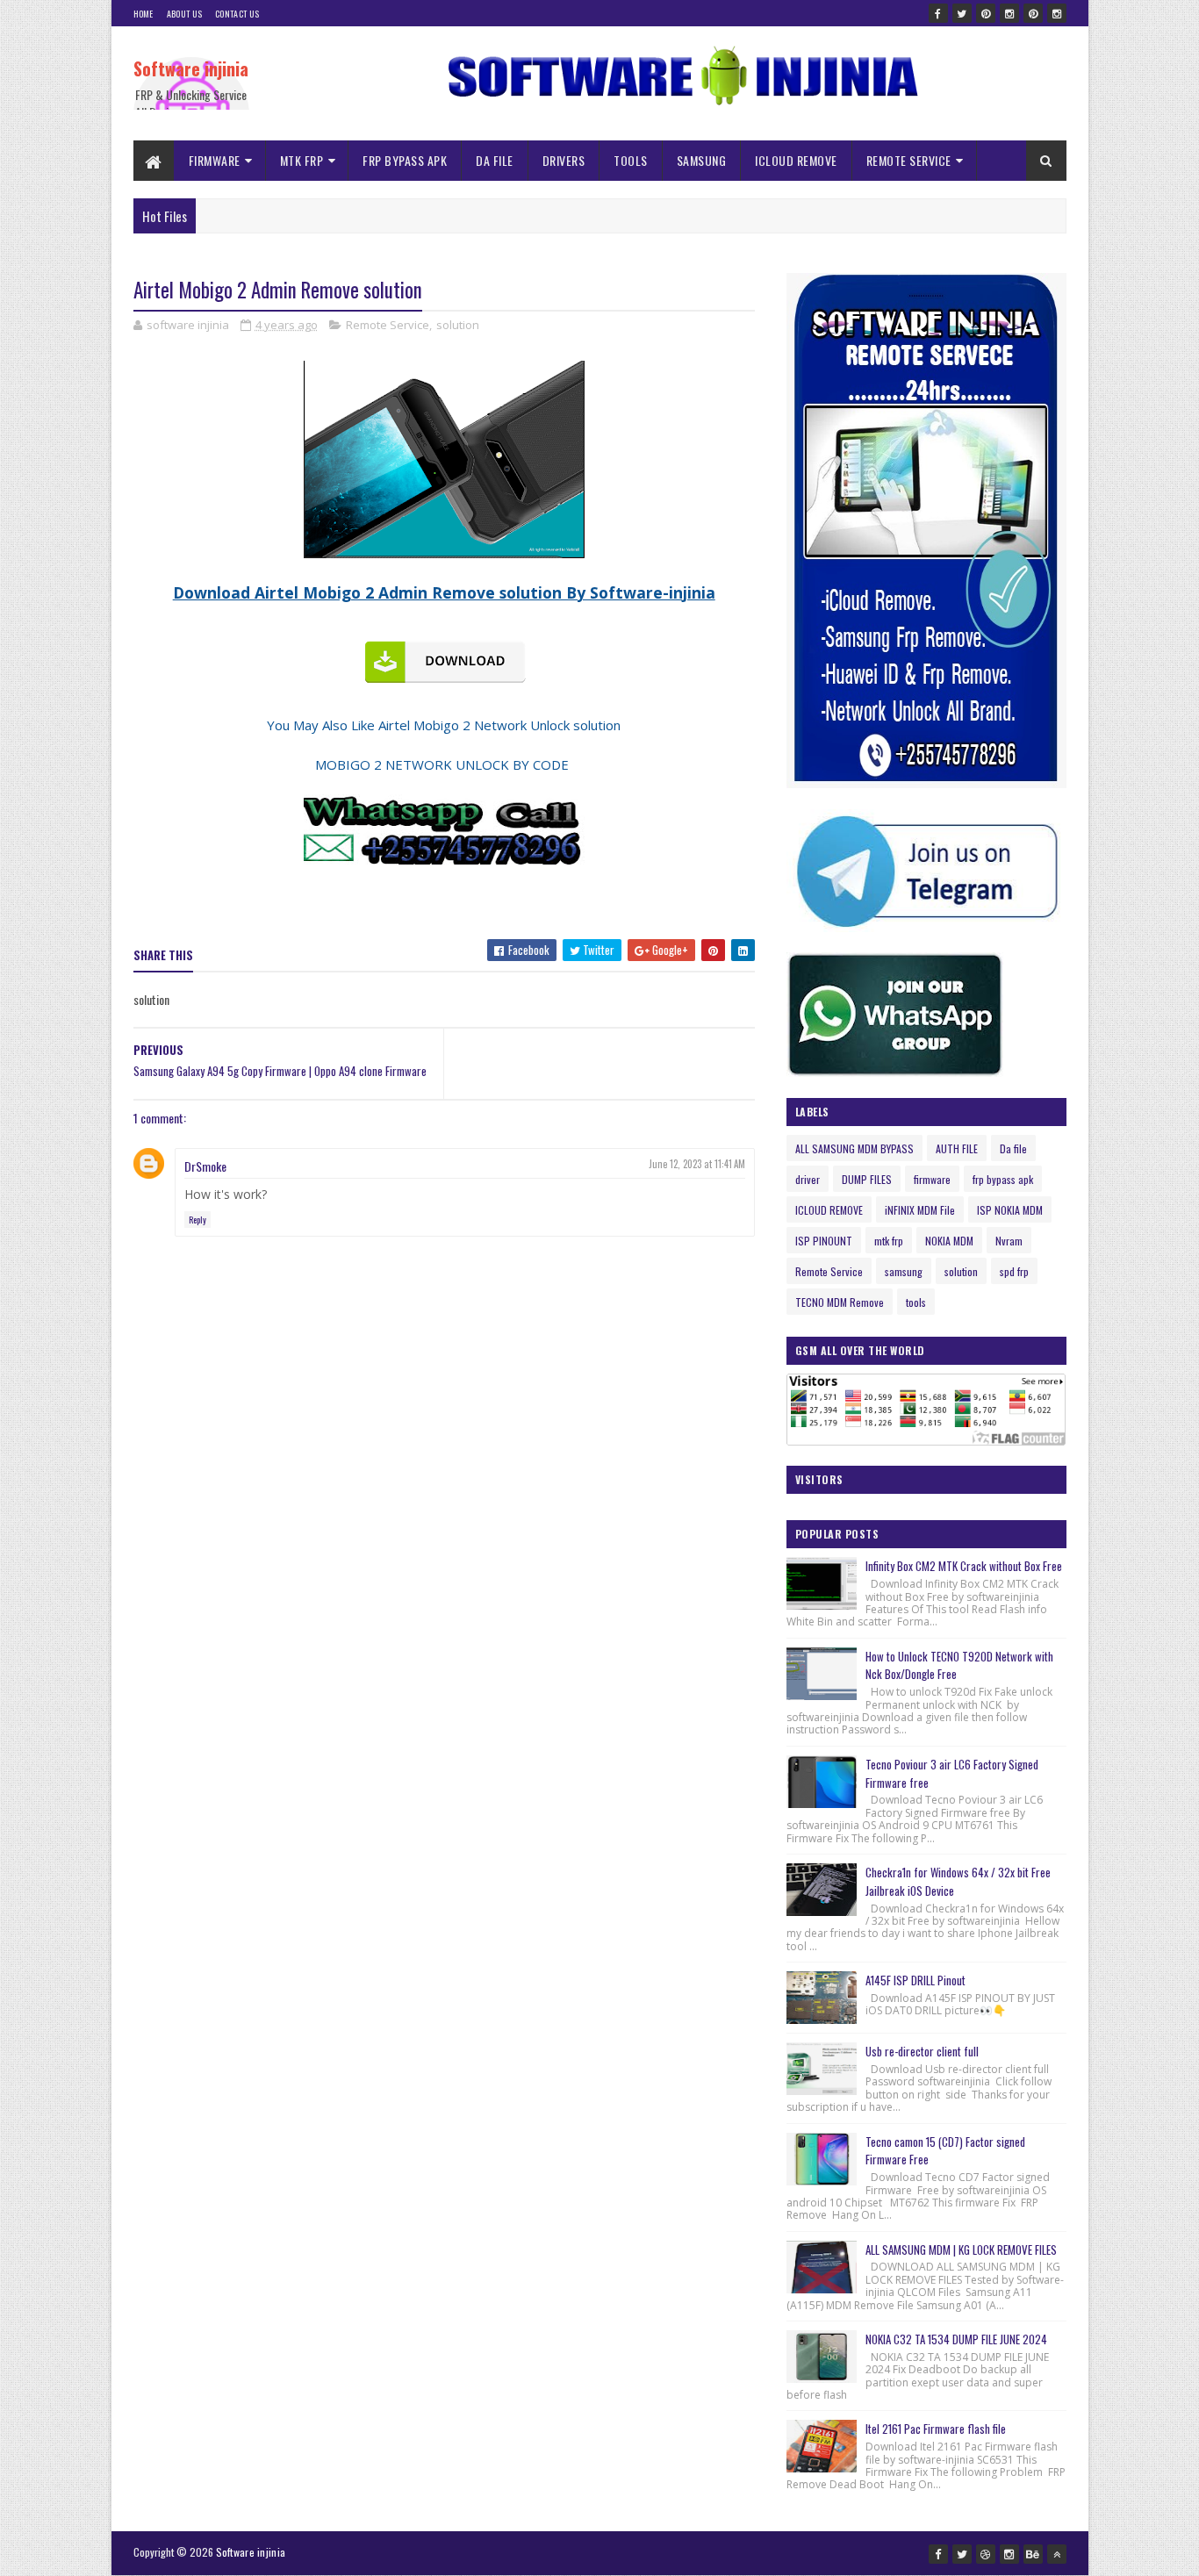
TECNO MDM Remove (840, 1302)
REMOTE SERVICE (909, 160)
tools (916, 1302)
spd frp (1014, 1271)
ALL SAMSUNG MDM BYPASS (854, 1148)
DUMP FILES (867, 1179)
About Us (184, 14)
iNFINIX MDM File (920, 1210)
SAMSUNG (702, 160)
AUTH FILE (957, 1148)
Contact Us (237, 14)
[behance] (1033, 2554)
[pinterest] (986, 13)
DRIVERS (564, 160)
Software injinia (191, 68)
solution (458, 325)
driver (808, 1179)
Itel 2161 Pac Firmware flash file (936, 2429)
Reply (197, 1220)
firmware (932, 1179)
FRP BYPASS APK (405, 160)
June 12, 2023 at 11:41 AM (697, 1164)
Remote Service (388, 325)
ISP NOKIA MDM (1010, 1210)
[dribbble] (986, 2554)
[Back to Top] (1057, 2554)
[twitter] (962, 13)
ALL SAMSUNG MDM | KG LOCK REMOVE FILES (961, 2250)
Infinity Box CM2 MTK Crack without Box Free (964, 1566)
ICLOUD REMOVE (796, 160)
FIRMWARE (215, 160)
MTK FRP (302, 160)
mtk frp (889, 1241)
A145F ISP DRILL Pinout (915, 1980)
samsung (904, 1271)
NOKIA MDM (949, 1241)
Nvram (1009, 1241)
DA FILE (495, 160)
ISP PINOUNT (824, 1241)
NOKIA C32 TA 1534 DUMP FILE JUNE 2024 (956, 2339)
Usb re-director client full (922, 2051)
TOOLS (631, 160)
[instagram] (1009, 13)
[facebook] (938, 13)
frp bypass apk (1003, 1179)
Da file (1013, 1148)
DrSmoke (205, 1166)
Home (144, 14)
